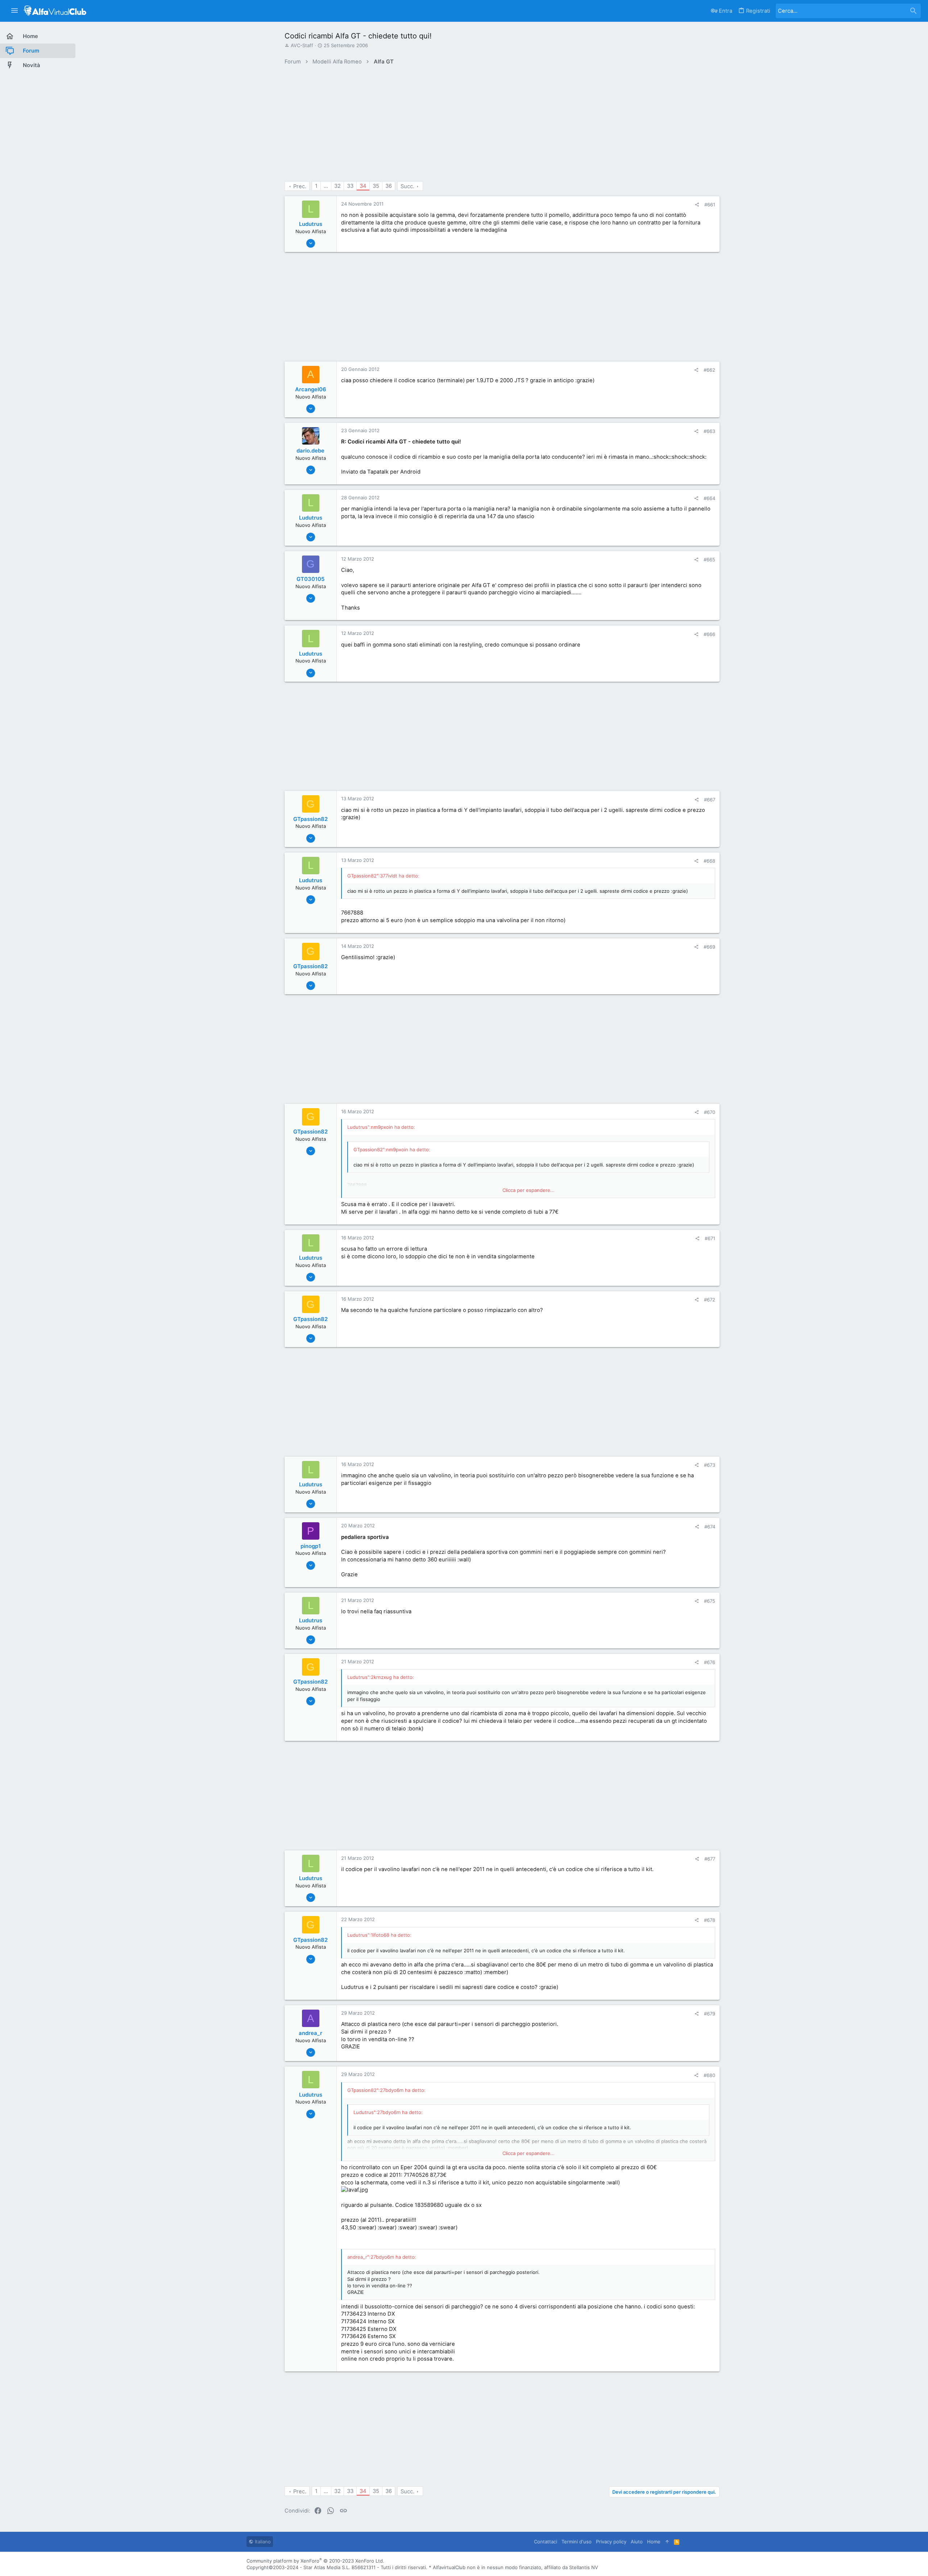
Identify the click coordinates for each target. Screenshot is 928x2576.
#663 (709, 431)
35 (376, 186)
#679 (710, 2014)
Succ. (407, 186)
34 (363, 186)
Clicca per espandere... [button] (529, 1190)
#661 (710, 205)
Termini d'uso (577, 2542)
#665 (709, 560)
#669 (709, 947)
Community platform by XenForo (315, 2561)
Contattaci (546, 2542)
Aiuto (637, 2542)
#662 (709, 370)
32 (337, 186)
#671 (710, 1238)
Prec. (300, 186)
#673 (710, 1465)
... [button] (326, 186)
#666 (709, 634)
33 (350, 186)
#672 (710, 1300)
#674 (710, 1527)
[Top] (667, 2542)
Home (654, 2542)
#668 (709, 861)
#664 (709, 498)
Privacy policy (611, 2542)
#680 (709, 2075)
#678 (710, 1920)
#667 (710, 800)
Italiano (262, 2542)
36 (389, 186)
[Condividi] (697, 205)
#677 (710, 1859)
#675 (710, 1601)
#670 (710, 1112)
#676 (710, 1662)
